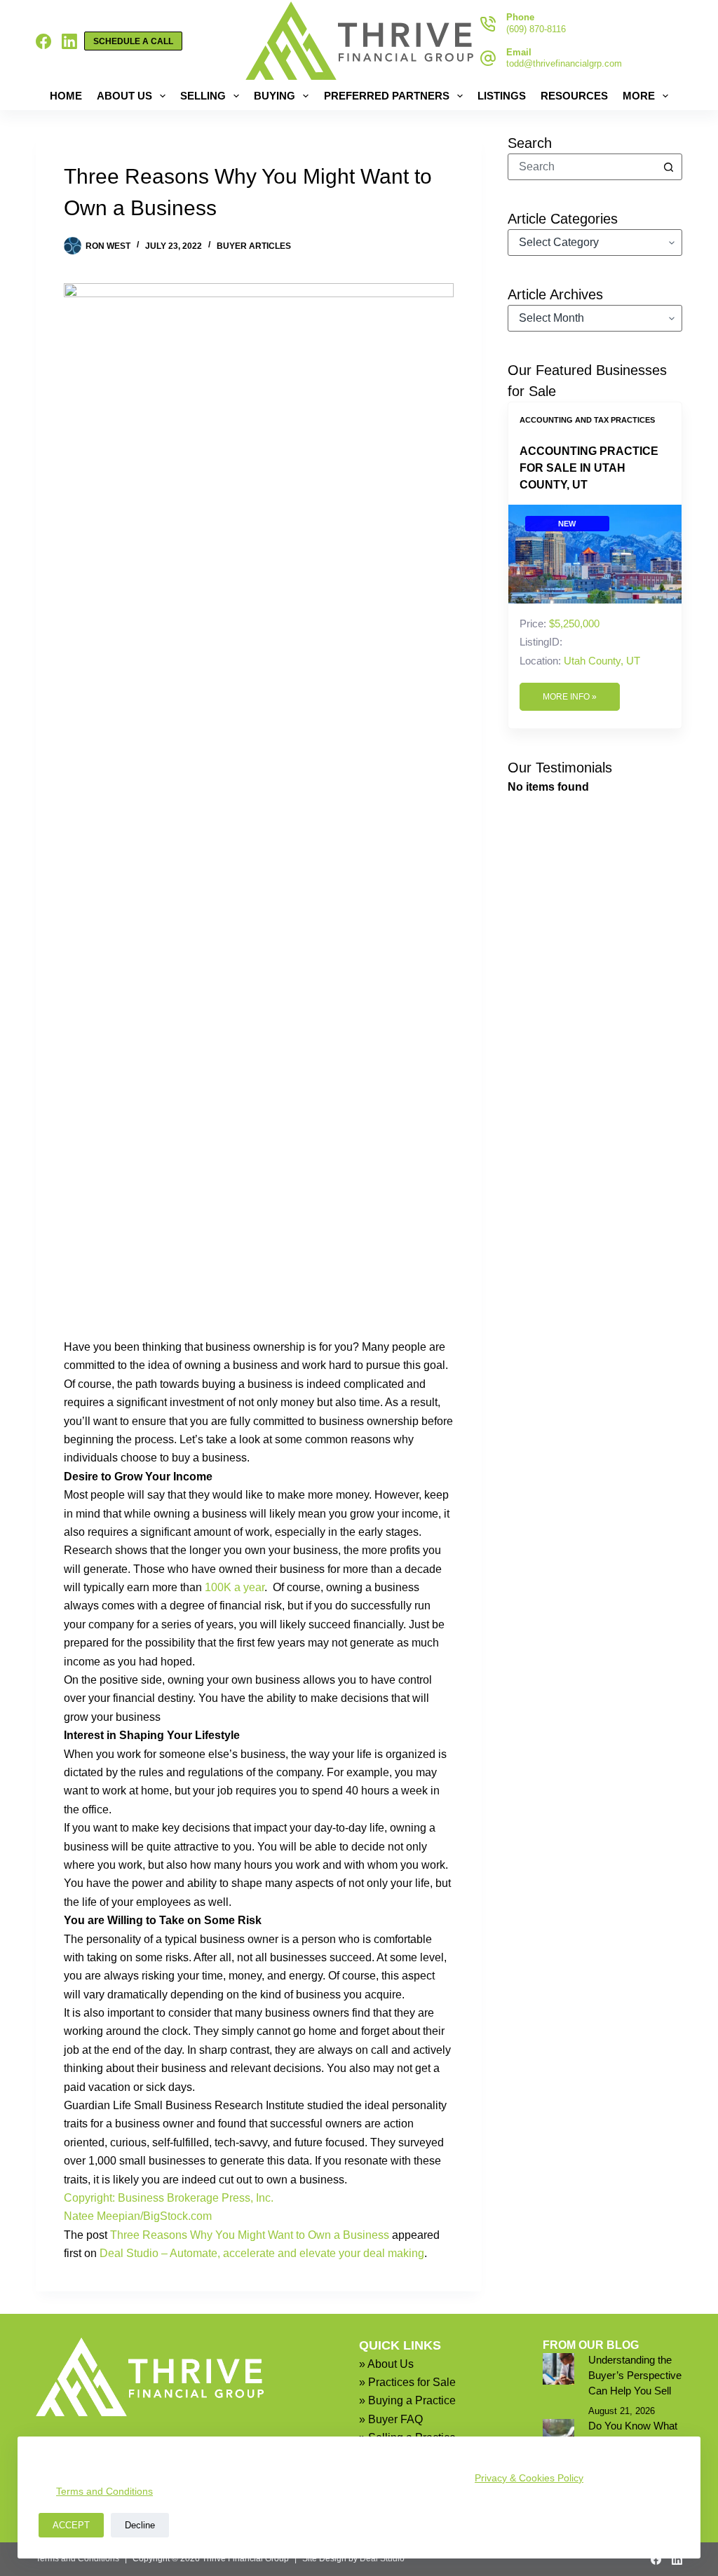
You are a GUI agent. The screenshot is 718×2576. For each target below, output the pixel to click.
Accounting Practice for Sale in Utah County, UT (589, 468)
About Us (124, 96)
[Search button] (669, 167)
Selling (203, 96)
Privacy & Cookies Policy (529, 2478)
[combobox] (582, 167)
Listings (502, 96)
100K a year (235, 1587)
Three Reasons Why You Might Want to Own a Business (250, 2235)
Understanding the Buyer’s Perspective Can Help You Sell (635, 2376)
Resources (574, 96)
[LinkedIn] (69, 41)
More (639, 96)
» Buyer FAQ (391, 2419)
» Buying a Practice (407, 2400)
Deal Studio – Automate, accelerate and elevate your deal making (262, 2253)
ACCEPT (71, 2525)
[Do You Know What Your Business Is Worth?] (558, 2435)
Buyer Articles (254, 246)
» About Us (386, 2364)
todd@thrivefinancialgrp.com (564, 63)
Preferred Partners (387, 96)
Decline (140, 2525)
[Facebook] (43, 41)
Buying (275, 96)
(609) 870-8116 (536, 29)
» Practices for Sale (407, 2382)
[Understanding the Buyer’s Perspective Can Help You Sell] (558, 2369)
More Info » (570, 697)
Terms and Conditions (104, 2491)
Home (66, 96)
